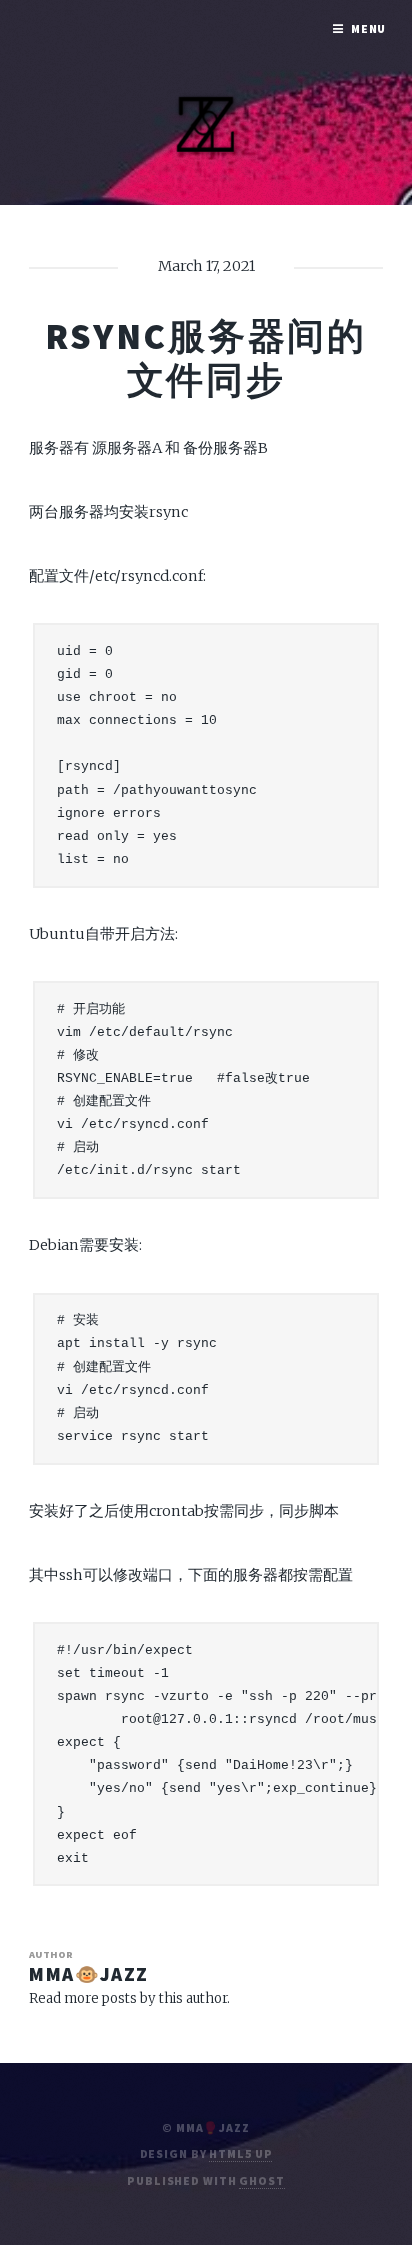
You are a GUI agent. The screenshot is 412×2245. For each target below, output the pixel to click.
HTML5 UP (240, 2153)
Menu (369, 28)
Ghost (261, 2180)
